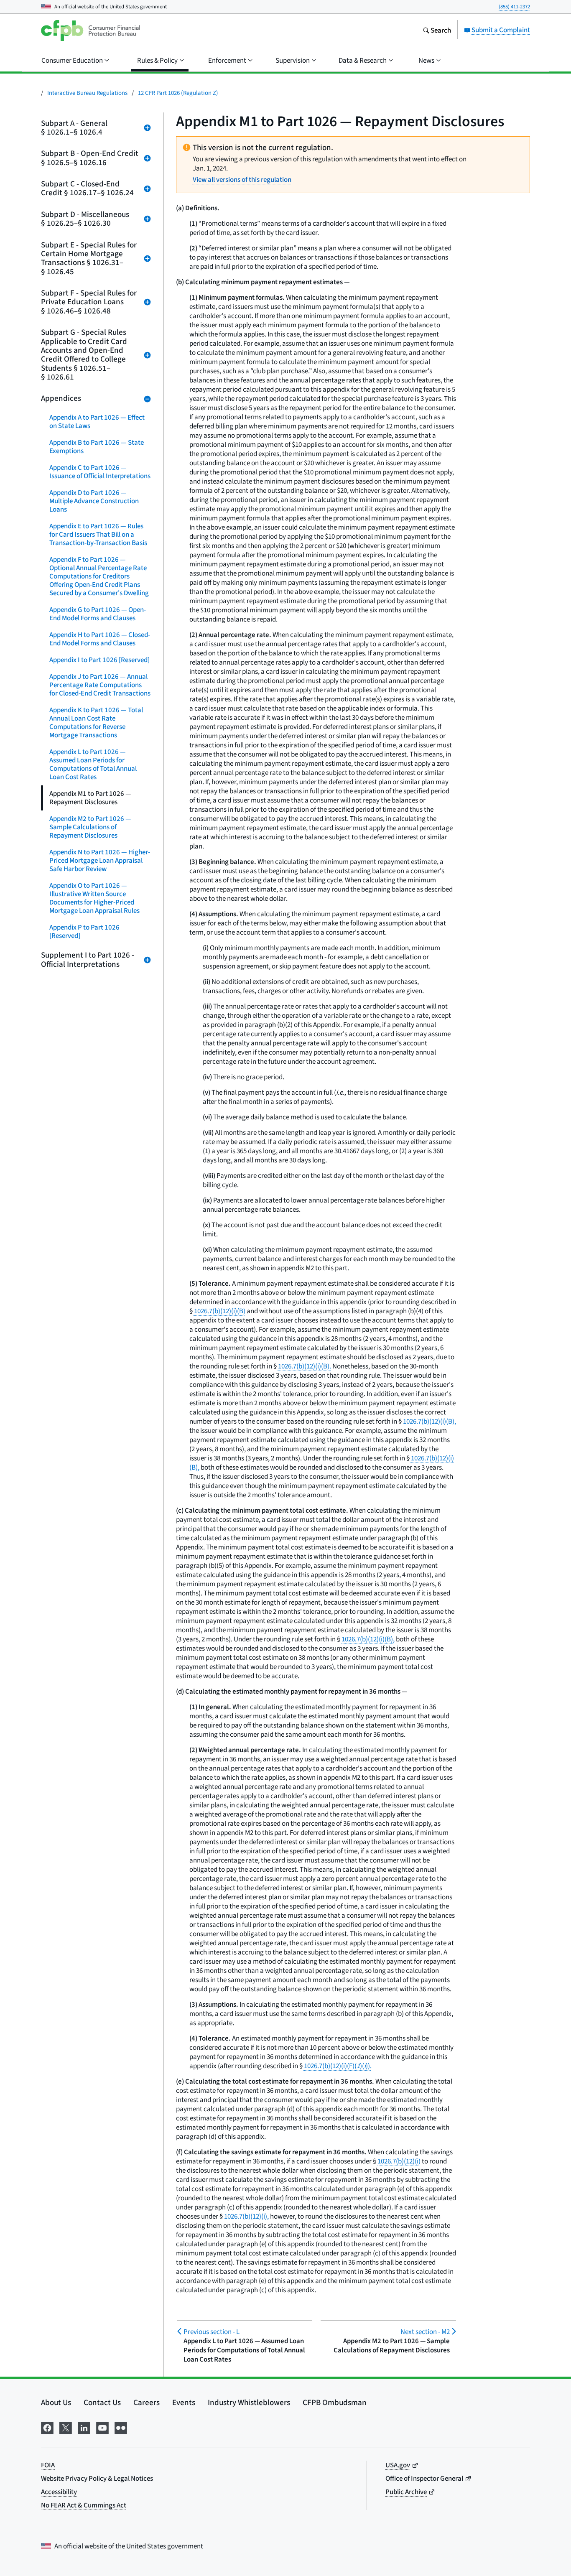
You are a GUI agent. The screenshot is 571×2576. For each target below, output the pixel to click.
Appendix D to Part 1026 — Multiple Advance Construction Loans (94, 501)
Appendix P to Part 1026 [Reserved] (84, 931)
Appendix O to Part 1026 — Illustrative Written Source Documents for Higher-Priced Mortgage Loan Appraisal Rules (94, 898)
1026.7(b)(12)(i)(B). (305, 1366)
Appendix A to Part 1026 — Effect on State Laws (97, 422)
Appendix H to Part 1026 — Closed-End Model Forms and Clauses (100, 639)
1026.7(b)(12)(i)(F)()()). (338, 2066)
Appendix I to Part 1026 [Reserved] (99, 660)
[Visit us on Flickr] (121, 2426)
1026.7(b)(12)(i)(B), (430, 1421)
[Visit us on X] (66, 2426)
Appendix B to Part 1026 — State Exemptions (97, 447)
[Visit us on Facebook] (47, 2426)
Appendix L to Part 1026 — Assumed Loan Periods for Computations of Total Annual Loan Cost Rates (93, 764)
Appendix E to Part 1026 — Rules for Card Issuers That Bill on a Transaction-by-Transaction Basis (98, 534)
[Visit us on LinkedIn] (84, 2426)
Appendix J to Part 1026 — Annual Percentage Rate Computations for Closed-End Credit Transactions (100, 685)
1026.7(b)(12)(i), (246, 2216)
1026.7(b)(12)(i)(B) (220, 1311)
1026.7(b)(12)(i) (399, 2161)
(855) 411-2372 (514, 6)
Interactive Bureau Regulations (87, 93)
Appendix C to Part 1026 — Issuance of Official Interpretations (100, 472)
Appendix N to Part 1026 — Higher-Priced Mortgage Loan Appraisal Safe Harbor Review (100, 860)
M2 (425, 2332)
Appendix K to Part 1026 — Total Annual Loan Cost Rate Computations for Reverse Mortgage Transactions (96, 722)
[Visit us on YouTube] (102, 2426)
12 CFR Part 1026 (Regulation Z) (178, 93)
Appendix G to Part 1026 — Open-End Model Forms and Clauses (98, 614)
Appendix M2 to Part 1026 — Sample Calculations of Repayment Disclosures (90, 827)
